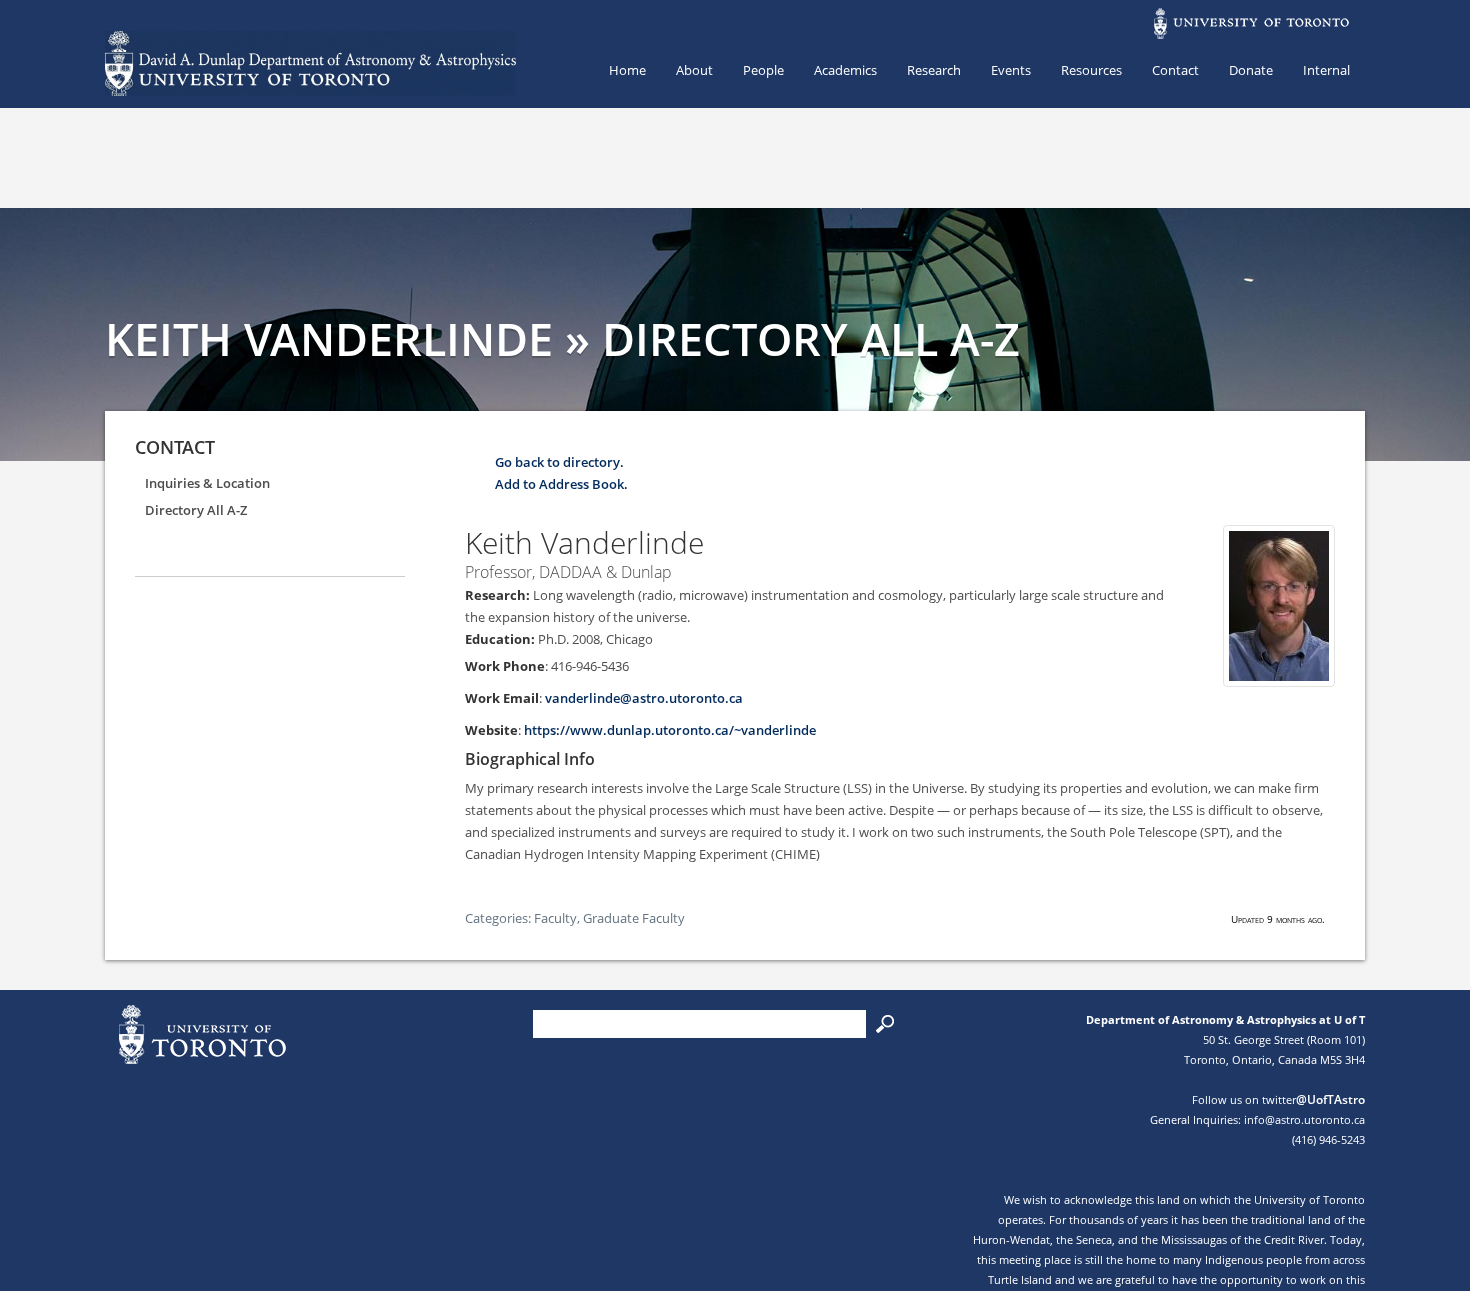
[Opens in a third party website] (1279, 676)
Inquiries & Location (207, 483)
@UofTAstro (1330, 1099)
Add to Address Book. (561, 484)
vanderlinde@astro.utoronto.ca (644, 698)
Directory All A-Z (196, 510)
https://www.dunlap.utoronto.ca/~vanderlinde (670, 730)
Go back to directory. (559, 462)
